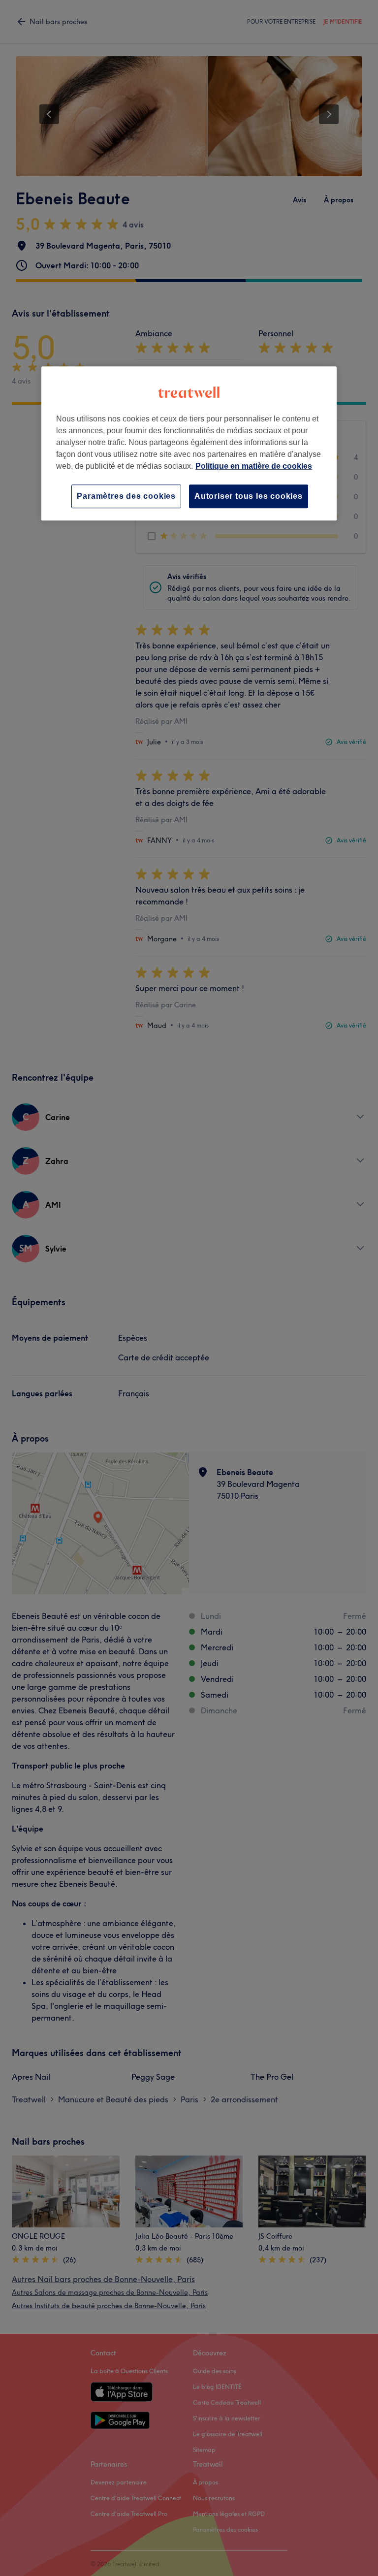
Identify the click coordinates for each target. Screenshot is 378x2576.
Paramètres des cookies (126, 496)
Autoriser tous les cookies (249, 496)
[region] (189, 443)
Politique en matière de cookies (254, 466)
